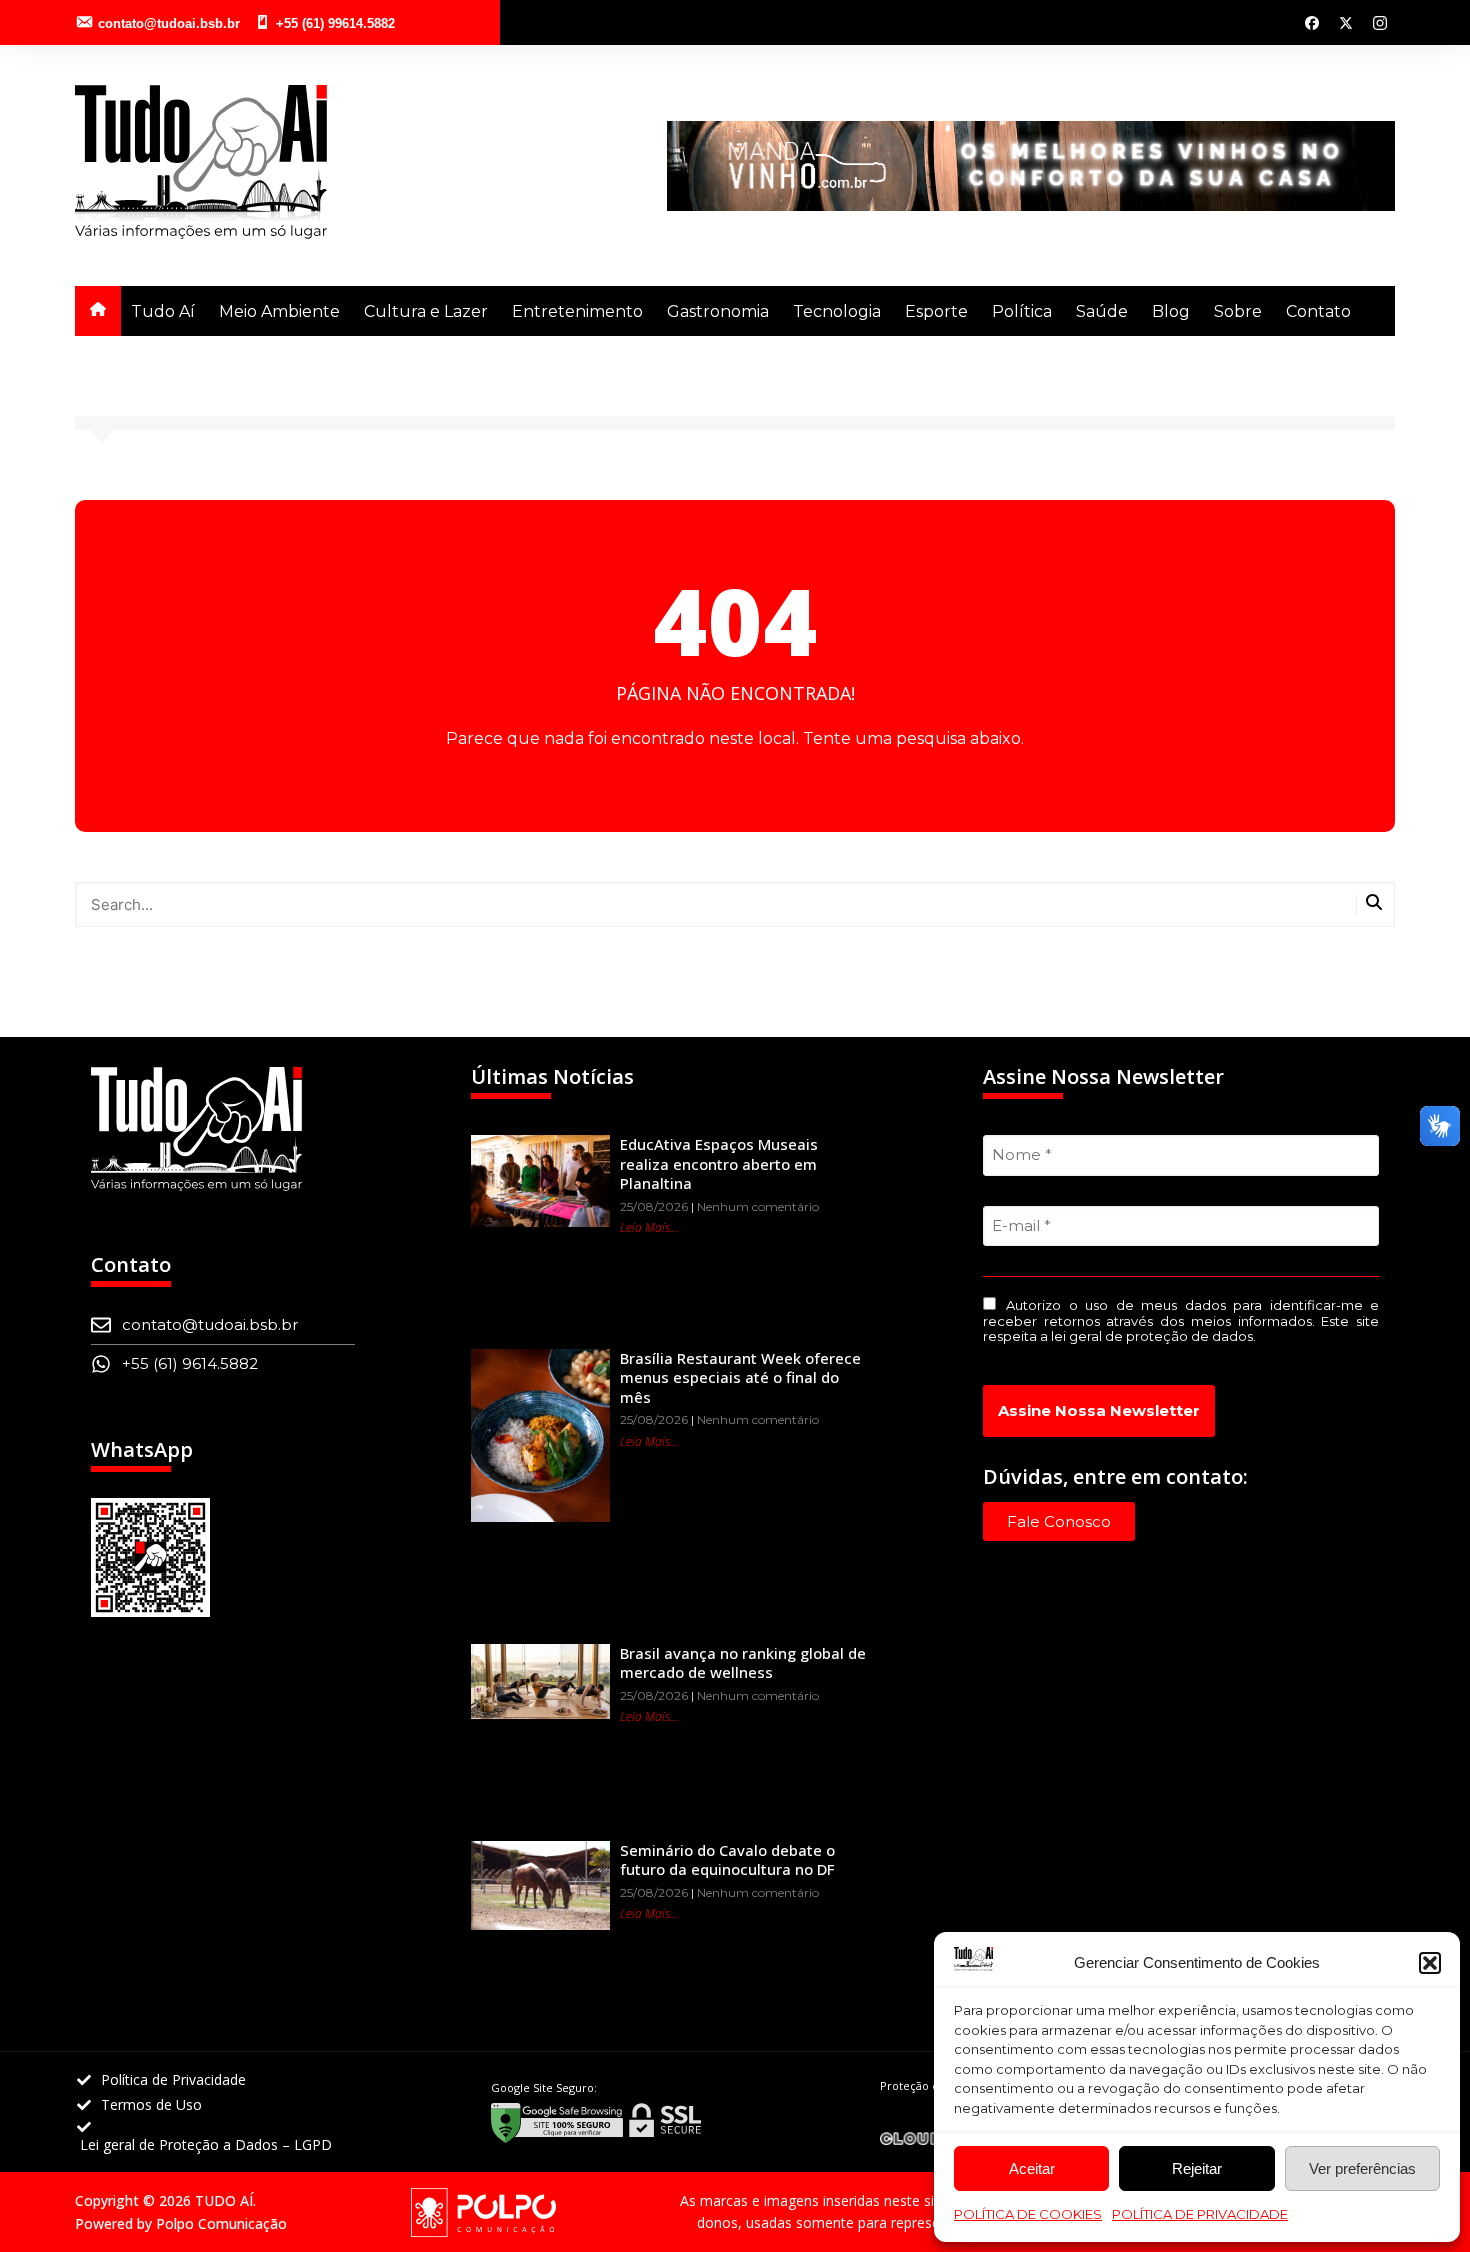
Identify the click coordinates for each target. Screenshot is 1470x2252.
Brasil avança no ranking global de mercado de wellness (743, 1663)
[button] (1430, 1963)
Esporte (936, 311)
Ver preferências (1362, 2168)
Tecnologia (837, 311)
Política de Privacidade (1200, 2214)
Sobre (1238, 311)
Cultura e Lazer (426, 311)
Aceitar (1032, 2168)
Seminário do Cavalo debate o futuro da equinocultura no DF (727, 1860)
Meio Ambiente (279, 311)
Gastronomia (718, 311)
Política (1022, 311)
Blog (1171, 311)
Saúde (1102, 311)
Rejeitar (1197, 2168)
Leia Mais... (649, 1227)
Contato (1318, 311)
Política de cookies (1028, 2214)
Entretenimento (577, 311)
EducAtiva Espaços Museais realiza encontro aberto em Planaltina (719, 1163)
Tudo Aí (163, 311)
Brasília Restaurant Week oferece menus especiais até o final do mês (740, 1377)
